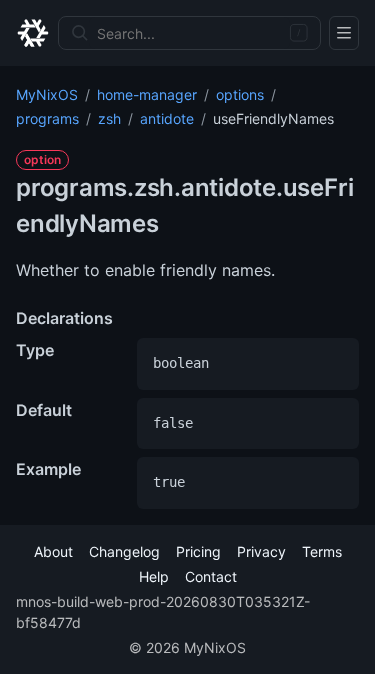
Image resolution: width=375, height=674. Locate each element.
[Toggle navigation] (344, 33)
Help (154, 576)
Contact (211, 576)
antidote (167, 118)
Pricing (198, 551)
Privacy (261, 551)
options (240, 94)
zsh (109, 118)
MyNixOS (47, 94)
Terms (322, 551)
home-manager (147, 94)
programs (47, 118)
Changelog (124, 551)
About (53, 551)
